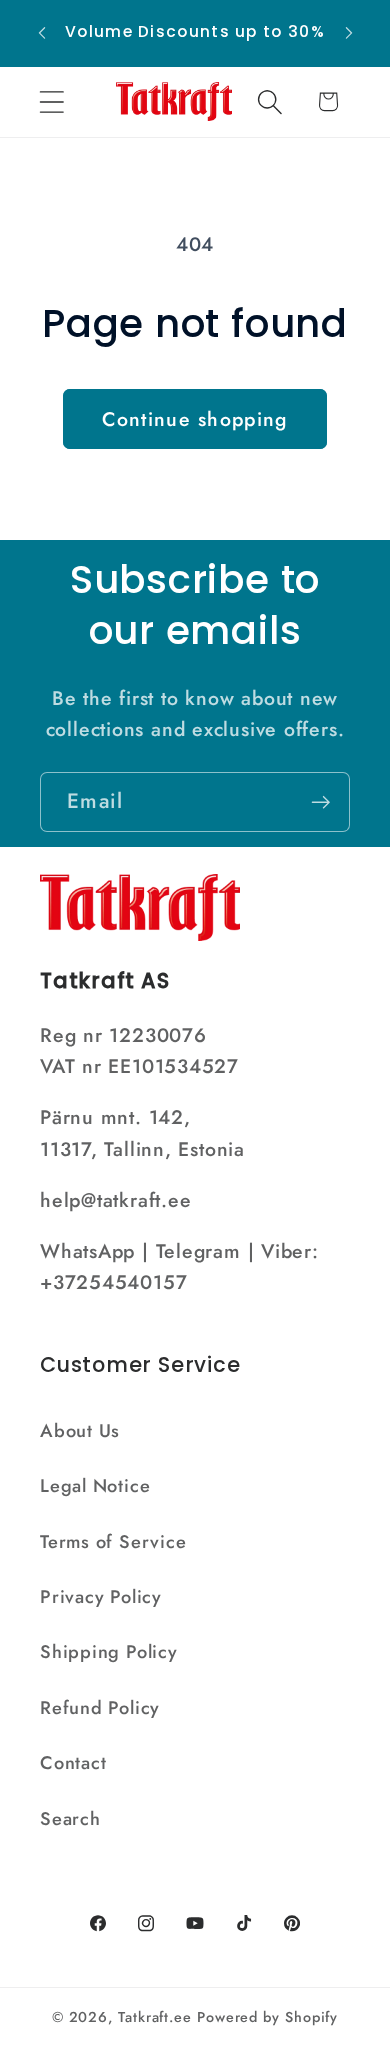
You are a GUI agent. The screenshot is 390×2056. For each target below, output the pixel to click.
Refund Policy (100, 1708)
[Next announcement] (349, 33)
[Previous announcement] (42, 33)
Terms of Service (113, 1542)
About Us (80, 1431)
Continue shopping (194, 419)
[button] (51, 101)
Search (70, 1819)
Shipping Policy (109, 1652)
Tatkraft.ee (155, 2017)
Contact (73, 1763)
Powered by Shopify (267, 2017)
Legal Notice (95, 1486)
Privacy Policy (101, 1597)
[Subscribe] (320, 802)
